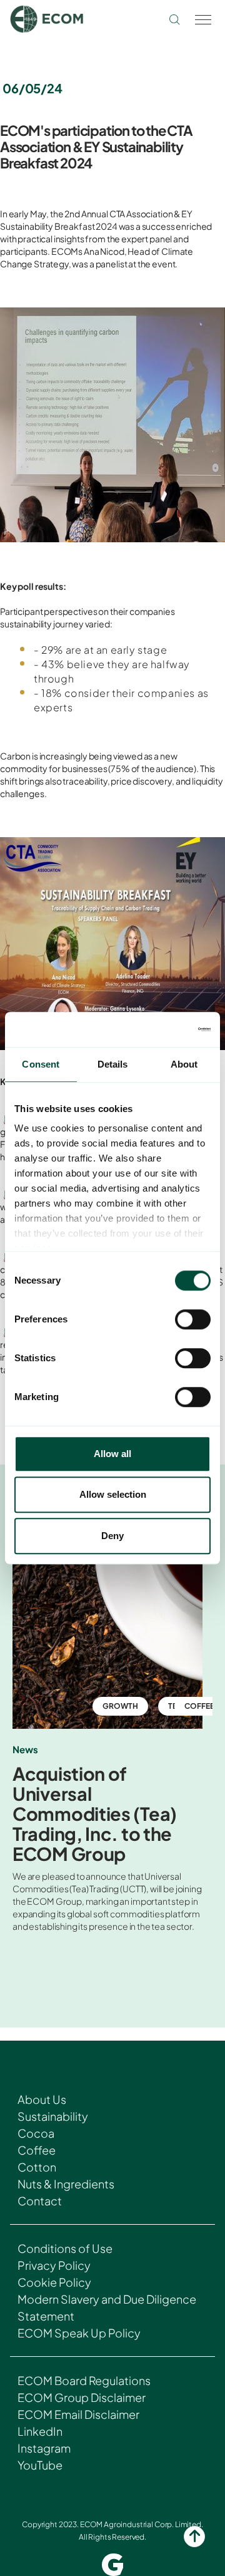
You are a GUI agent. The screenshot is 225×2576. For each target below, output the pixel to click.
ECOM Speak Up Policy (79, 2333)
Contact (40, 2201)
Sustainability (53, 2116)
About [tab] (184, 1064)
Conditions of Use (65, 2248)
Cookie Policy (54, 2282)
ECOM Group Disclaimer (82, 2397)
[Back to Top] (194, 2537)
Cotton (37, 2167)
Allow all (112, 1454)
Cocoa (36, 2133)
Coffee (37, 2150)
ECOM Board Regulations (84, 2380)
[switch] (193, 1319)
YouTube (40, 2465)
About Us (42, 2099)
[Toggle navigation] (202, 19)
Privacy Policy (54, 2265)
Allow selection (113, 1494)
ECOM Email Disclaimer (78, 2414)
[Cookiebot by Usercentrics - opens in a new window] (159, 1029)
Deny (112, 1536)
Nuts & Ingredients (66, 2184)
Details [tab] (113, 1064)
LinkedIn (40, 2431)
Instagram (44, 2448)
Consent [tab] (41, 1064)
